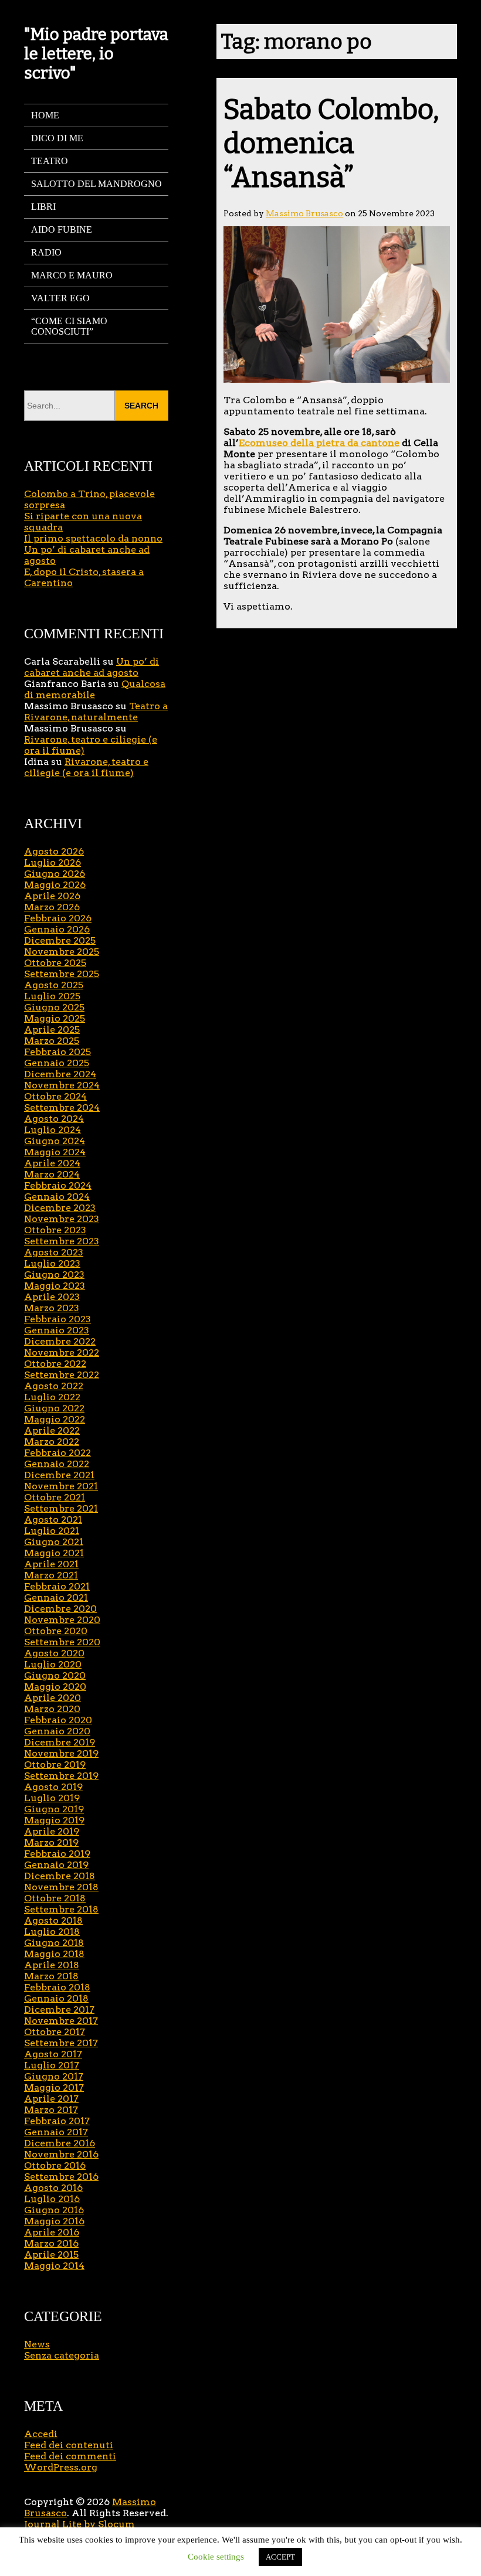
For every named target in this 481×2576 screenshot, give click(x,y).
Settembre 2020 (62, 1642)
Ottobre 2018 (55, 1898)
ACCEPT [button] (280, 2557)
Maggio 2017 (54, 2087)
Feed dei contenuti (69, 2445)
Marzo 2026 (52, 907)
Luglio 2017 (52, 2065)
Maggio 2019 (54, 1820)
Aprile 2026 (52, 896)
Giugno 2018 (54, 1943)
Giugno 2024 (55, 1141)
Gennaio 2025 (57, 1063)
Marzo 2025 (52, 1041)
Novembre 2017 (61, 2021)
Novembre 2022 (62, 1352)
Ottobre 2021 (55, 1497)
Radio (46, 252)
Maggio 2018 (54, 1954)
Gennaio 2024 (57, 1197)
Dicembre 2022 (60, 1341)
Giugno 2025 (54, 1007)
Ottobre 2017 (55, 2032)
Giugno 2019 (54, 1809)
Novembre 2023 (62, 1219)
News (37, 2344)
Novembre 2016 (61, 2154)
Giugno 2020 (55, 1675)
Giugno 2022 (54, 1408)
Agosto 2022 (54, 1386)
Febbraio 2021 (57, 1586)
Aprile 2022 (52, 1430)
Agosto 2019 (53, 1787)
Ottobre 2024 (55, 1096)
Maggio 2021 (54, 1553)
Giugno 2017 (54, 2076)
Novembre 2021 (61, 1486)
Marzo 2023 (52, 1308)
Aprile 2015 (51, 2255)
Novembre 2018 (61, 1887)
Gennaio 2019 (56, 1865)
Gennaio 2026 (57, 929)
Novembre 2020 (62, 1620)
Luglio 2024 (52, 1130)
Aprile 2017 (51, 2099)
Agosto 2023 (54, 1252)
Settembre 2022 (62, 1375)
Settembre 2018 (61, 1909)
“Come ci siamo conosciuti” (69, 326)
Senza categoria (62, 2355)
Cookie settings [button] (216, 2557)
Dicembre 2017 (59, 2010)
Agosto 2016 (53, 2188)
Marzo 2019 (51, 1842)
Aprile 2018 (52, 1965)
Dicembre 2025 (60, 940)
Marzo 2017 (51, 2110)
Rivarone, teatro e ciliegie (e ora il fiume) (86, 767)
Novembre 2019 (61, 1753)
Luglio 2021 (52, 1531)
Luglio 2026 (52, 862)
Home (45, 115)
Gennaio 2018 (56, 1998)
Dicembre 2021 (59, 1475)
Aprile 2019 (52, 1831)
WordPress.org (61, 2467)
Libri (43, 207)
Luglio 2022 (52, 1397)
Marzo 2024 (52, 1174)
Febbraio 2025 (57, 1052)
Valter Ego (60, 298)
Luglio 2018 (52, 1932)
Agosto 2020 (54, 1653)
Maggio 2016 (54, 2221)
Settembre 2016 (61, 2177)
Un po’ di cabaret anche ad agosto (92, 667)
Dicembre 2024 (60, 1074)
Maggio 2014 (54, 2266)
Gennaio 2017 (56, 2132)
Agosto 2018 (53, 1920)
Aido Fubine (62, 229)
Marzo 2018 (51, 1976)
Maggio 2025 (55, 1018)
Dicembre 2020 (60, 1609)
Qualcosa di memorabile (95, 689)
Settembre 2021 (61, 1508)
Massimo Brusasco (304, 213)
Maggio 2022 (55, 1419)
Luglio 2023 (52, 1263)
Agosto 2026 (54, 851)
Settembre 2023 (62, 1241)
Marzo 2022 (52, 1442)
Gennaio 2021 (56, 1597)
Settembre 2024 (62, 1107)
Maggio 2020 (55, 1687)
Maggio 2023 (55, 1286)
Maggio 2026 (55, 885)
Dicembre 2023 (60, 1208)
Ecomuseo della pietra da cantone (319, 443)
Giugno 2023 (54, 1275)
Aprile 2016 (52, 2232)
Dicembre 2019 (60, 1742)
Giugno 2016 (54, 2210)
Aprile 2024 (52, 1163)
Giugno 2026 (55, 874)
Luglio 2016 (52, 2199)
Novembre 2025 (62, 952)
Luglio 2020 (53, 1664)
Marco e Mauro (72, 275)
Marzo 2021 (51, 1575)
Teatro (50, 161)
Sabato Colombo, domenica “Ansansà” (331, 144)
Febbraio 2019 (57, 1854)
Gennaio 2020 (57, 1731)
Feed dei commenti (70, 2456)
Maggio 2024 (55, 1152)
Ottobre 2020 (56, 1631)
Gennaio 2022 (57, 1464)
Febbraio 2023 (57, 1319)
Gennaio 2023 (57, 1330)
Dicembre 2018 (60, 1876)
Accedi (41, 2434)
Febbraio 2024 (58, 1185)
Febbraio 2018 (57, 1987)
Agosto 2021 (53, 1520)
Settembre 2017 (61, 2043)
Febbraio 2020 (58, 1720)
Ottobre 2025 (55, 963)
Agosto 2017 (53, 2054)
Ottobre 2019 (55, 1765)
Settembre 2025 (62, 974)
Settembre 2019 (61, 1776)
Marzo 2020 (52, 1709)
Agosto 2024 (54, 1119)
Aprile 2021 (51, 1564)
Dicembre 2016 (60, 2143)
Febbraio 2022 (57, 1453)
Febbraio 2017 (57, 2121)
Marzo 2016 (51, 2243)
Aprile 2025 (52, 1030)
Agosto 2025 (54, 985)
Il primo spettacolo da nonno (93, 538)
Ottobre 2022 (55, 1364)
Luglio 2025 (52, 996)
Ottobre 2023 (55, 1230)
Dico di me (57, 138)
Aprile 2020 (52, 1698)
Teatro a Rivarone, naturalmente (96, 712)
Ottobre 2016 (55, 2165)
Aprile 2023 (52, 1297)
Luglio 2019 (52, 1798)
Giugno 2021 (54, 1542)
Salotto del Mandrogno (96, 184)
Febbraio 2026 (58, 918)
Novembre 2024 (62, 1085)
